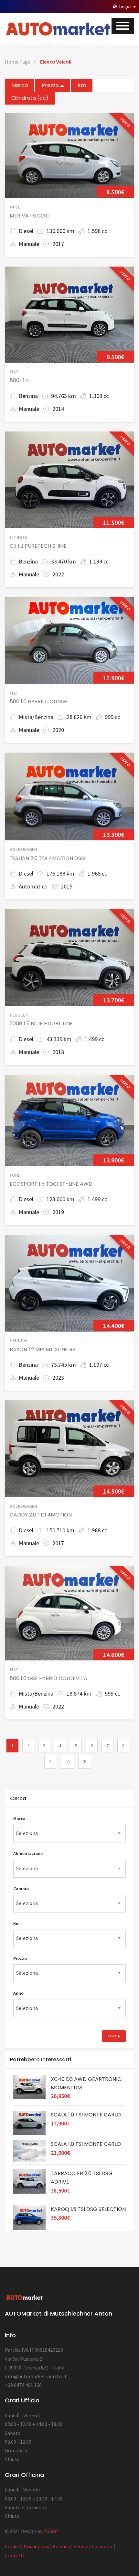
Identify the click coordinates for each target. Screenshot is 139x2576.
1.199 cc (99, 561)
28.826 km (79, 717)
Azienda (61, 2546)
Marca (20, 85)
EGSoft (51, 2531)
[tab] (69, 1799)
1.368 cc (99, 396)
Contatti (15, 2555)
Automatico (33, 886)
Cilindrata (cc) (30, 98)
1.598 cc (97, 231)
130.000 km (60, 231)
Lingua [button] (125, 6)
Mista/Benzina (36, 717)
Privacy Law (36, 2546)
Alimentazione (28, 1853)
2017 (58, 244)
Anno (18, 1993)
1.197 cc (99, 1365)
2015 (67, 886)
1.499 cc (94, 1039)
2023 (58, 1378)
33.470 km (64, 561)
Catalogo (102, 2546)
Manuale (29, 244)
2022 (58, 574)
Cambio (21, 1889)
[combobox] (69, 1834)
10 (67, 1762)
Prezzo (51, 85)
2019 (58, 1212)
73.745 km (64, 1365)
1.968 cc (97, 873)
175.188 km (60, 873)
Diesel (26, 231)
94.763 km (64, 396)
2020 (58, 730)
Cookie (12, 2546)
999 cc (112, 717)
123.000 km (60, 1199)
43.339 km (59, 1039)
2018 (58, 1052)
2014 (58, 409)
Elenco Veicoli (56, 62)
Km (82, 85)
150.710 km (60, 1530)
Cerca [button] (18, 1798)
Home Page (18, 62)
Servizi (81, 2546)
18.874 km (79, 1694)
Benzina (28, 396)
